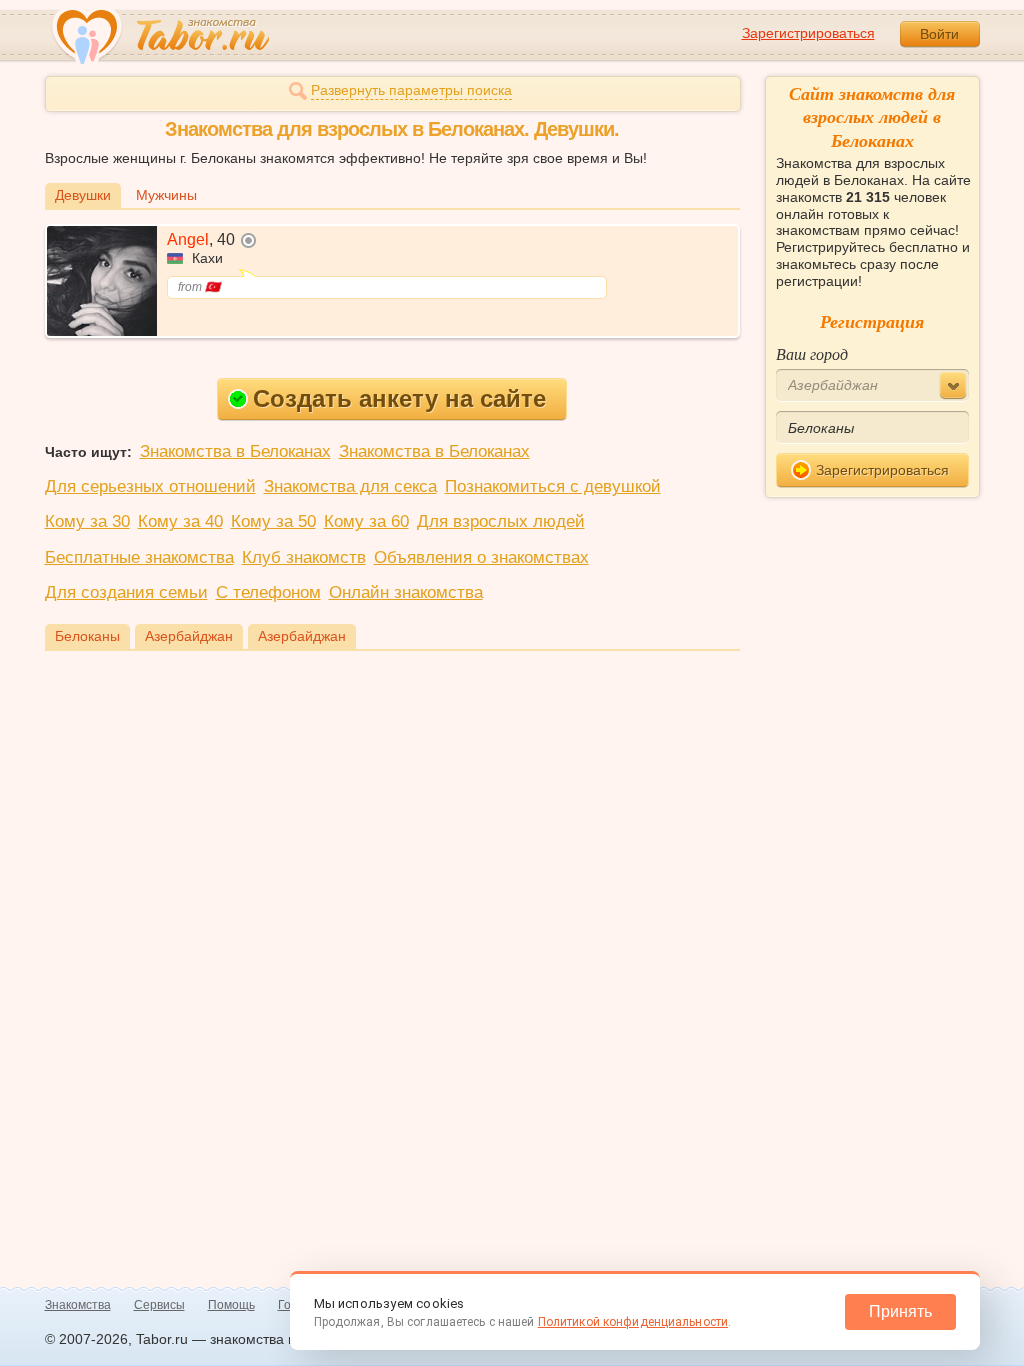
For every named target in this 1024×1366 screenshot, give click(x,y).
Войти (939, 34)
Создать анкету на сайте (399, 398)
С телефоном (268, 592)
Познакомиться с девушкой (553, 486)
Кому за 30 (87, 521)
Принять (900, 1311)
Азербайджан (189, 636)
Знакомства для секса (350, 486)
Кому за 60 (366, 521)
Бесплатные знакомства (139, 557)
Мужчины (166, 195)
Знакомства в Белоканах (235, 451)
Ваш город (812, 353)
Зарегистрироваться (808, 33)
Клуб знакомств (304, 557)
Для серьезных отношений (150, 486)
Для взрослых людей (501, 521)
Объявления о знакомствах (481, 557)
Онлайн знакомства (406, 592)
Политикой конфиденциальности (633, 1322)
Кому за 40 (180, 521)
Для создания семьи (126, 592)
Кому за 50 (273, 521)
